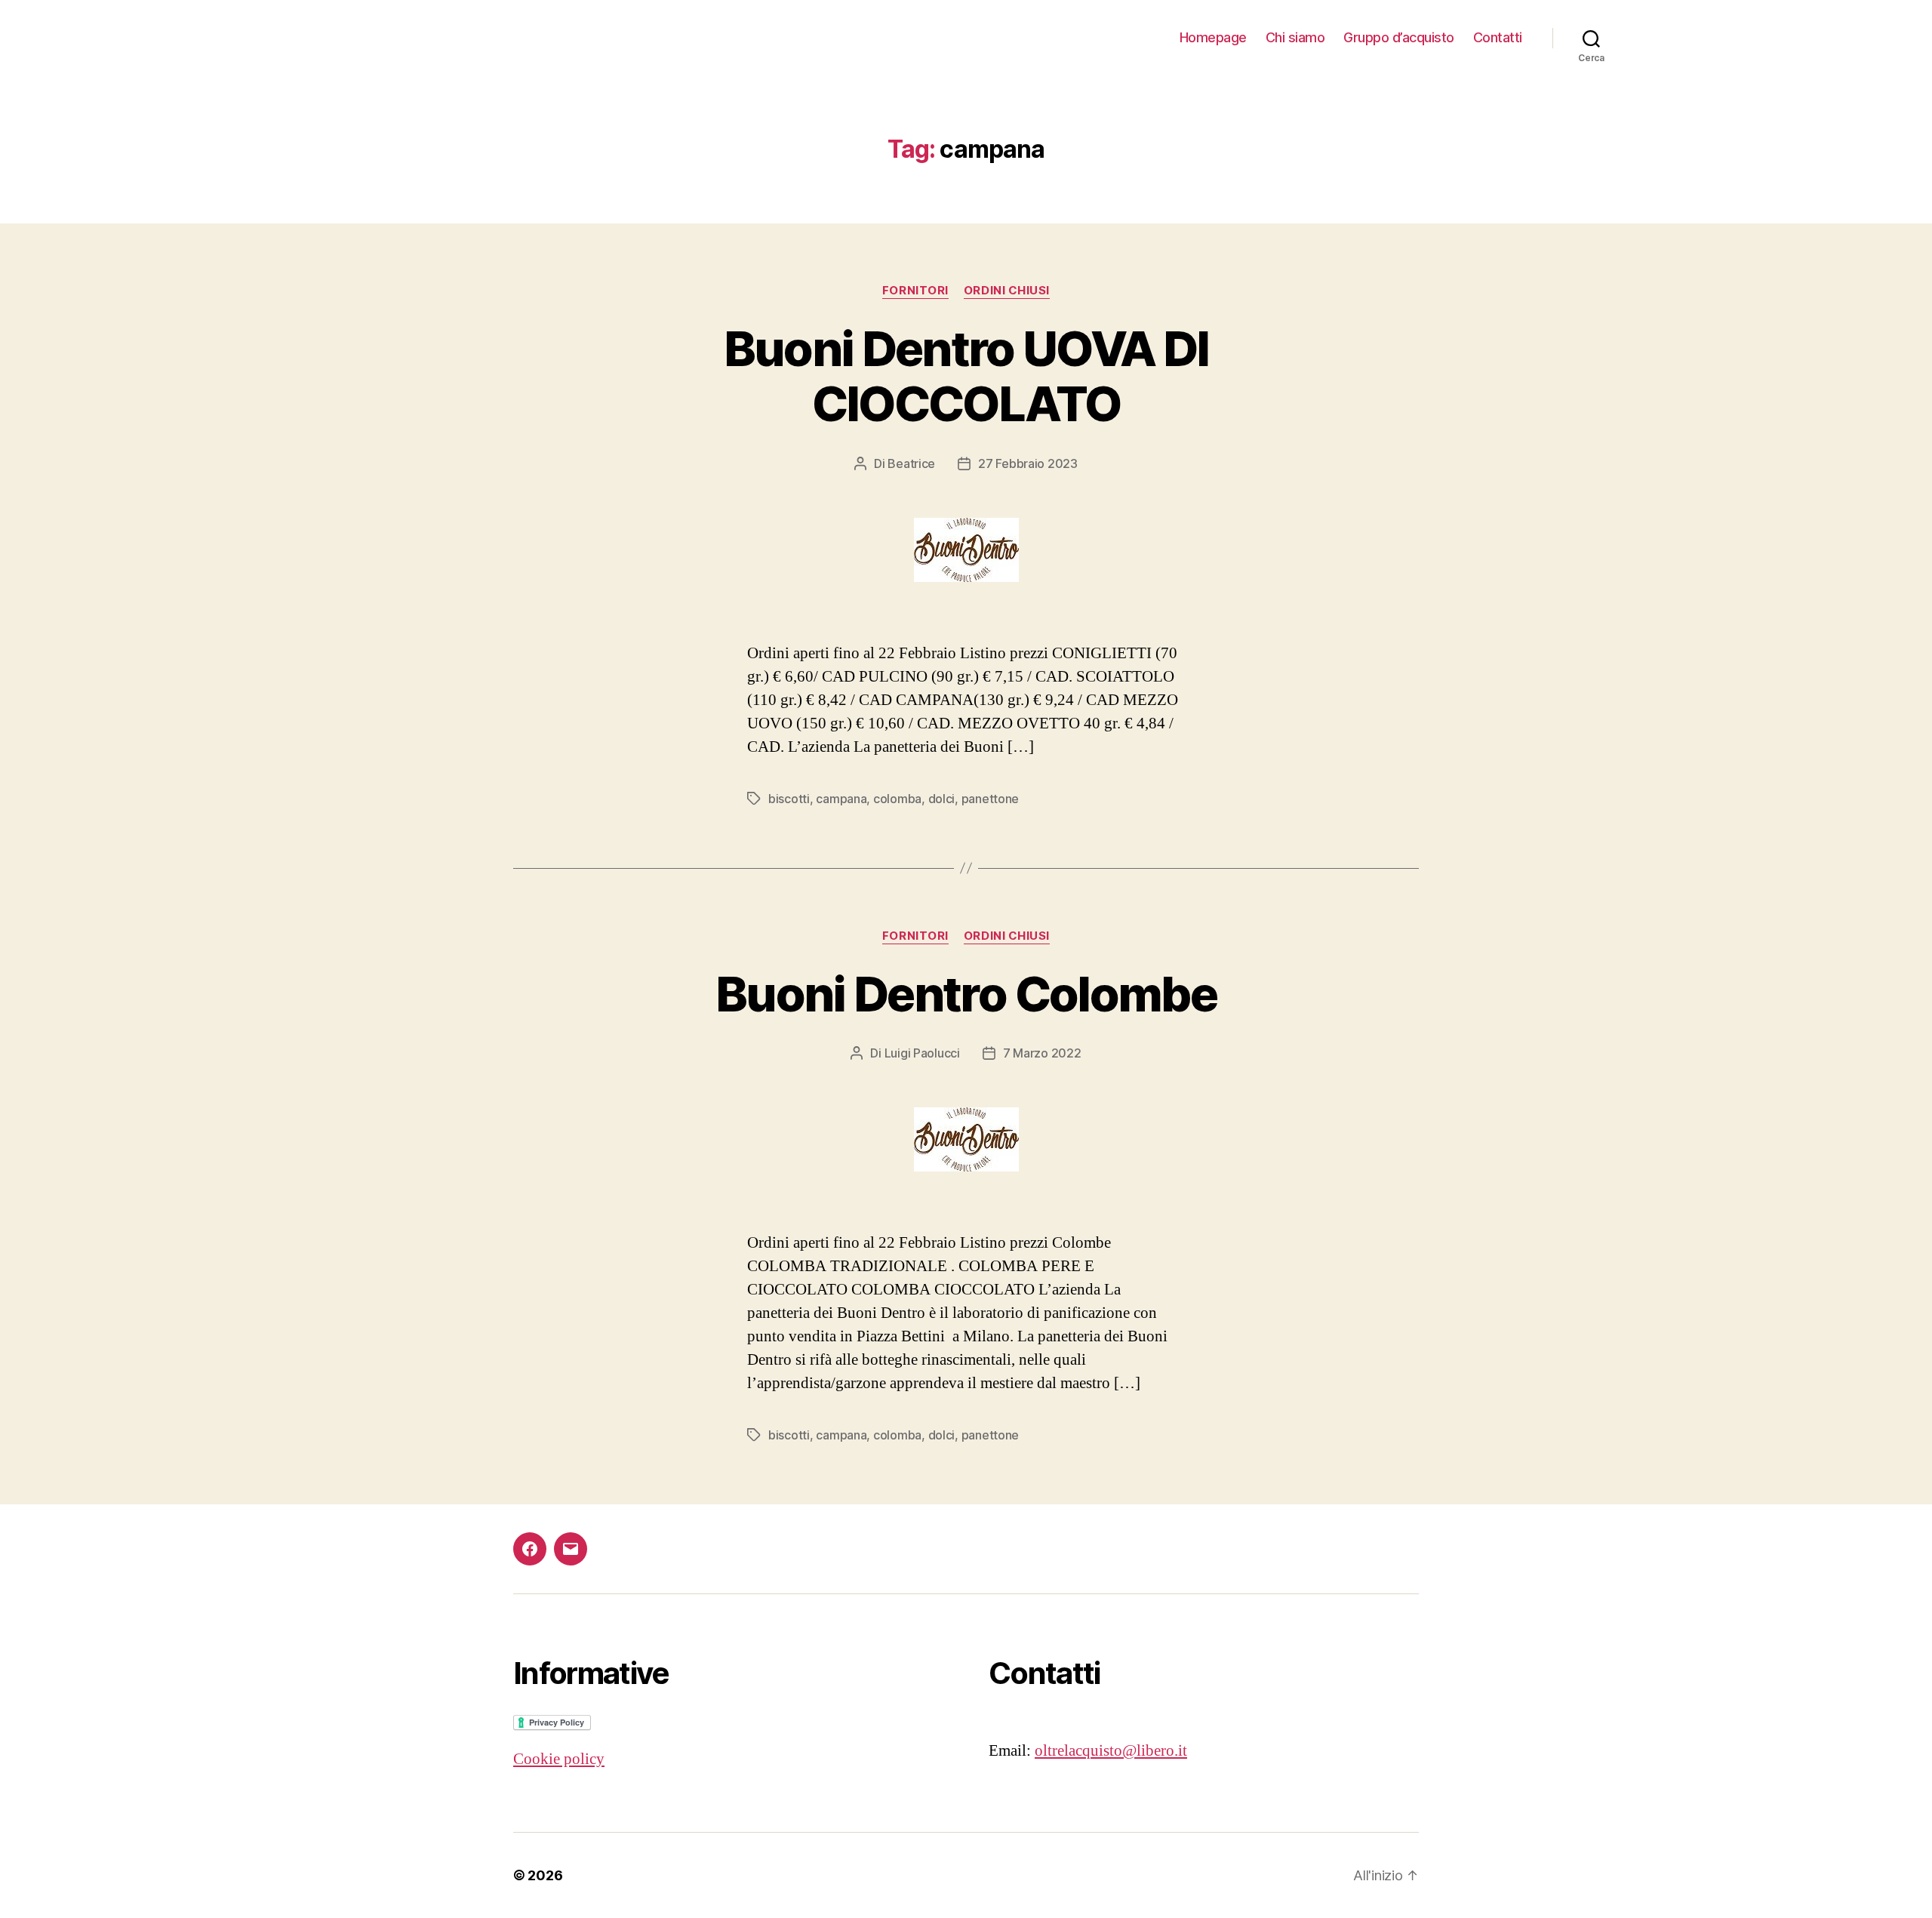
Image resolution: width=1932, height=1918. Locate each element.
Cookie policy (559, 1759)
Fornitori (915, 291)
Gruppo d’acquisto (1399, 37)
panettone (991, 799)
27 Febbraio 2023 (1028, 463)
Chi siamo (1295, 37)
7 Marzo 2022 (1042, 1053)
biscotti (789, 799)
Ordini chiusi (1007, 291)
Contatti (1498, 37)
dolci (942, 799)
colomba (897, 799)
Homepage (1213, 37)
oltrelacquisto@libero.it (1111, 1751)
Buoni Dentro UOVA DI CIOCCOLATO (966, 376)
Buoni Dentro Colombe (966, 994)
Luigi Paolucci (922, 1053)
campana (841, 799)
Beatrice (911, 463)
